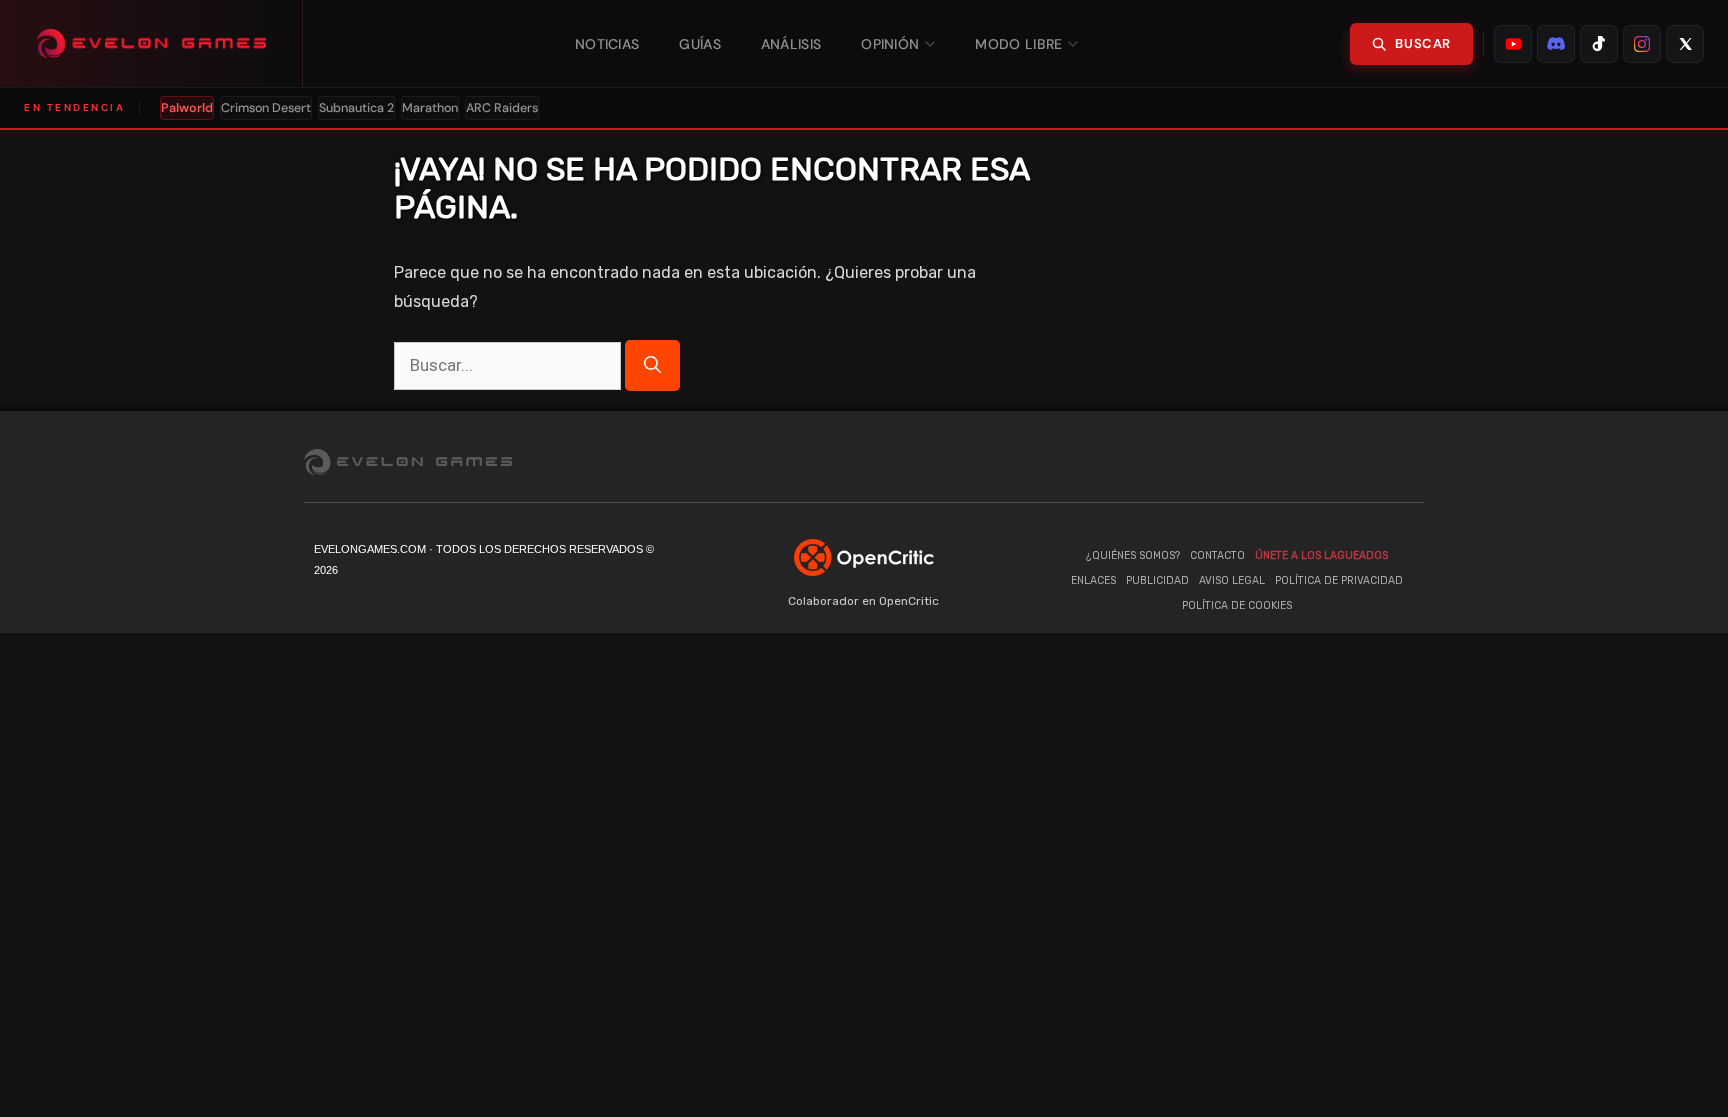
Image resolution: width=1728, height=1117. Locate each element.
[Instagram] (1369, 461)
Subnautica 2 (356, 108)
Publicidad (1157, 580)
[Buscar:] (509, 365)
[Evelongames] (151, 43)
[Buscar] (652, 365)
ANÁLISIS (791, 44)
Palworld (187, 108)
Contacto (1217, 555)
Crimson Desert (266, 108)
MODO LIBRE (1018, 44)
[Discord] (1289, 461)
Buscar (1423, 43)
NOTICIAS (607, 44)
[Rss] (1409, 461)
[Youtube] (1209, 461)
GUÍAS (700, 44)
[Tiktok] (1249, 461)
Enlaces (1093, 580)
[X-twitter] (1329, 461)
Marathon (430, 108)
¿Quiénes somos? (1133, 555)
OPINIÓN (890, 44)
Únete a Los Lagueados (1321, 555)
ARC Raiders (502, 108)
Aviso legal (1232, 580)
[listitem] (1513, 44)
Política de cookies (1237, 605)
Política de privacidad (1339, 580)
